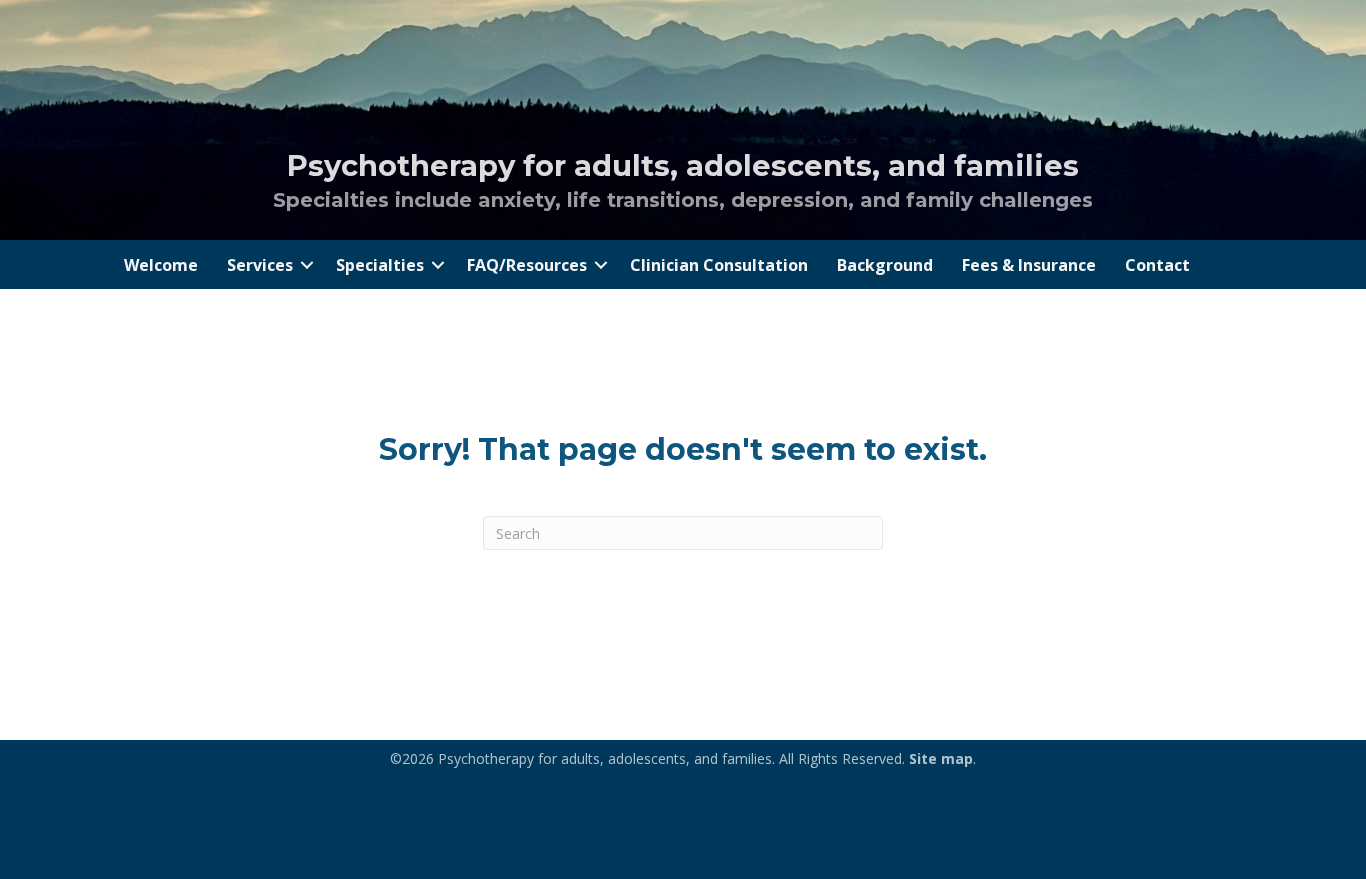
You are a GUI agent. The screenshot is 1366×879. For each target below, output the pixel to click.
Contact (1157, 265)
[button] (307, 265)
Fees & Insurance (1029, 265)
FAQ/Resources (527, 265)
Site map (941, 758)
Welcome (161, 265)
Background (885, 265)
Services (260, 265)
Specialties (380, 265)
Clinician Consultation (719, 265)
